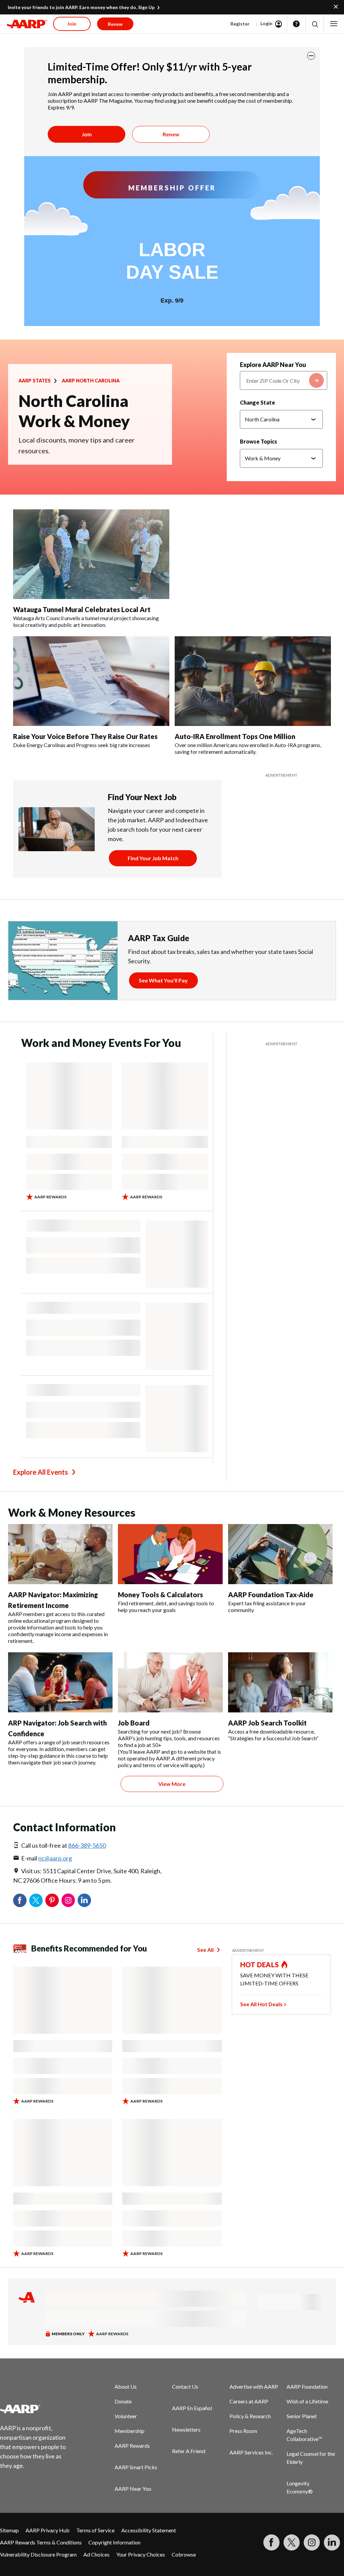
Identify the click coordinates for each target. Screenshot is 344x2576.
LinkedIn (84, 1900)
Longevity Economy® (300, 2487)
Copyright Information (114, 2542)
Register (240, 24)
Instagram (68, 1900)
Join (87, 134)
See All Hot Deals (261, 2004)
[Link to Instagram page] (312, 2542)
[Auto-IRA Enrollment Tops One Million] (253, 681)
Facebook (20, 1900)
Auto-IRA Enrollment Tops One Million (235, 736)
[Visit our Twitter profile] (292, 2542)
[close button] (311, 56)
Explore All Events (40, 1472)
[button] (315, 24)
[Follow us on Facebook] (271, 2542)
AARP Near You (133, 2489)
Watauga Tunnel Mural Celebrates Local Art (82, 609)
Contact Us (185, 2386)
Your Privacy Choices (141, 2554)
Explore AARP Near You (273, 365)
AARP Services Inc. (251, 2452)
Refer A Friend (189, 2451)
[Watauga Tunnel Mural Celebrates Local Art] (91, 554)
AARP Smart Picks (136, 2467)
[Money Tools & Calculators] (170, 1554)
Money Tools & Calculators (160, 1595)
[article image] (27, 24)
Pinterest (52, 1900)
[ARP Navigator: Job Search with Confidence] (60, 1682)
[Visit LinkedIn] (332, 2542)
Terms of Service (95, 2530)
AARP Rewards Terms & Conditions (41, 2542)
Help (296, 24)
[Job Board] (170, 1682)
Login (266, 23)
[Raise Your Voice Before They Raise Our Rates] (91, 681)
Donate (123, 2401)
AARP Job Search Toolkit (267, 1723)
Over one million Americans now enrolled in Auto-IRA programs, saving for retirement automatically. (248, 748)
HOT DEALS (260, 1965)
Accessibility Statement (149, 2530)
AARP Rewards (132, 2446)
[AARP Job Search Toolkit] (280, 1682)
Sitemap (9, 2530)
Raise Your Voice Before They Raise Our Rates (85, 736)
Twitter (36, 1900)
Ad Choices (96, 2554)
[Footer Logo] (37, 2409)
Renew (171, 134)
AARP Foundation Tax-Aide (271, 1595)
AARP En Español (192, 2408)
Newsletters (186, 2429)
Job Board (134, 1723)
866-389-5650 (87, 1845)
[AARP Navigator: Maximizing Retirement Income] (60, 1554)
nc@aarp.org (55, 1858)
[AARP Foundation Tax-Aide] (280, 1554)
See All (205, 1950)
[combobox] (284, 380)
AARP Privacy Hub (48, 2530)
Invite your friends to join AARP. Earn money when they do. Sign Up (81, 7)
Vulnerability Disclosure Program (38, 2554)
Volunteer (126, 2416)
